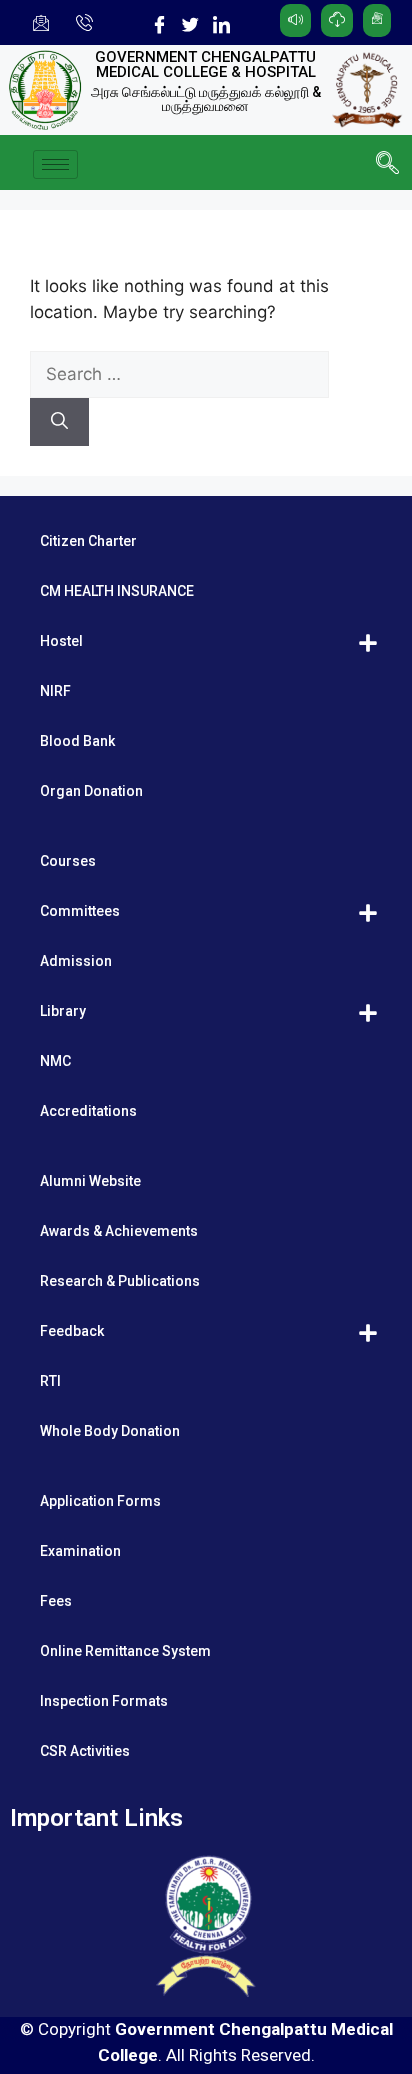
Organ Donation (91, 791)
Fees (56, 1601)
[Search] (59, 422)
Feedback (72, 1331)
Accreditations (88, 1111)
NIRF (55, 691)
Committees (80, 911)
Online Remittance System (125, 1651)
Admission (76, 961)
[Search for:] (179, 374)
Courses (68, 861)
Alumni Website (90, 1181)
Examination (80, 1551)
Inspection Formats (104, 1701)
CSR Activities (85, 1751)
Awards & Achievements (119, 1231)
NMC (55, 1061)
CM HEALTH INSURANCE (117, 591)
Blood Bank (77, 741)
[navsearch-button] (387, 165)
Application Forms (100, 1501)
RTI (50, 1381)
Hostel (61, 641)
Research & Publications (120, 1281)
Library (63, 1011)
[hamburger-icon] (55, 164)
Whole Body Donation (110, 1431)
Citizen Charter (88, 541)
